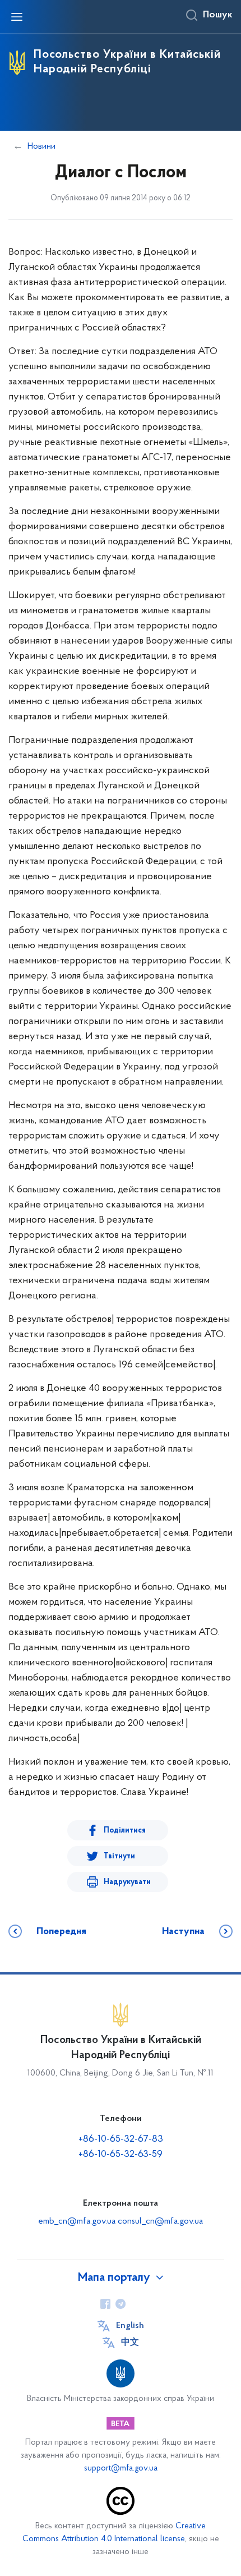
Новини (41, 146)
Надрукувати (127, 1882)
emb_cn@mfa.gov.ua (77, 2221)
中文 (130, 2343)
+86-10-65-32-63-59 (121, 2155)
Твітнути (119, 1856)
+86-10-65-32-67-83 (121, 2139)
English (130, 2326)
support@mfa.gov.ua (121, 2469)
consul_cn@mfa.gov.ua (160, 2221)
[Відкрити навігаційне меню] (17, 17)
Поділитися (125, 1831)
